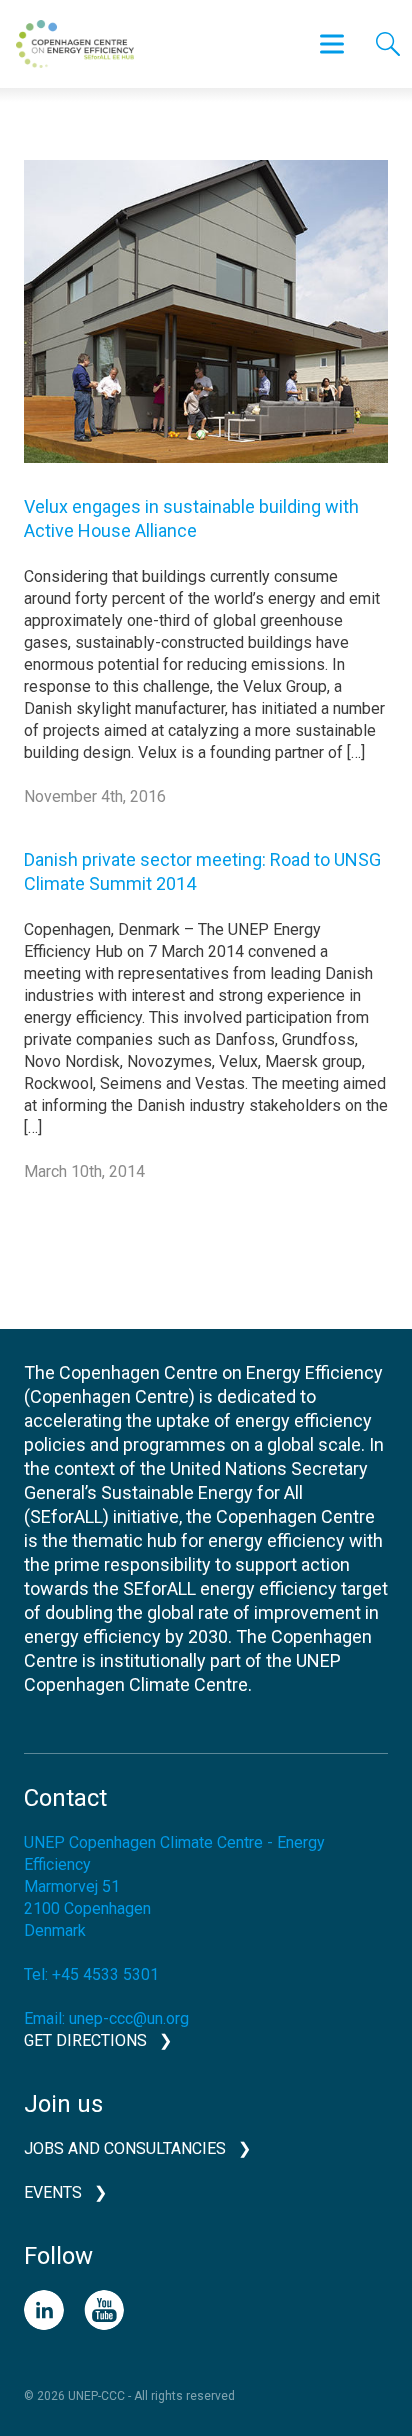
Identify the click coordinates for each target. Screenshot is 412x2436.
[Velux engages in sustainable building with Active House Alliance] (206, 326)
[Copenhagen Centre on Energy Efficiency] (75, 44)
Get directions (85, 2040)
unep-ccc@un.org (129, 2018)
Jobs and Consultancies (125, 2148)
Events (53, 2192)
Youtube (104, 2310)
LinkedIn (44, 2310)
